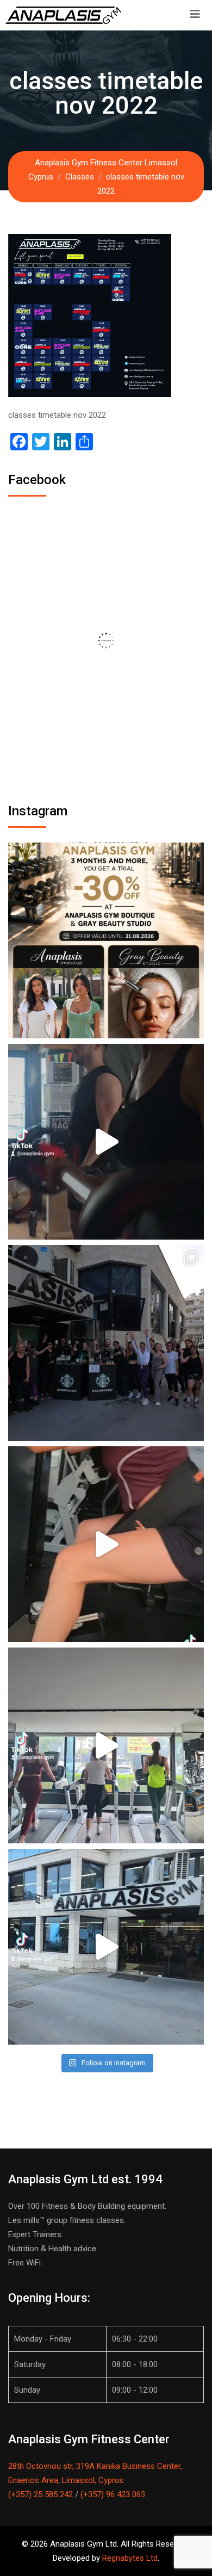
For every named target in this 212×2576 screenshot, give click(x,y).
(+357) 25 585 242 (40, 2494)
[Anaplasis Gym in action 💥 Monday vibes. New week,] (106, 1947)
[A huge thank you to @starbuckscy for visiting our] (106, 1343)
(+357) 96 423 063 (113, 2494)
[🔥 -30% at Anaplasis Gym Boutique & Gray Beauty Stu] (106, 940)
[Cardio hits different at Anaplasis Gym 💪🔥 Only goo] (106, 1745)
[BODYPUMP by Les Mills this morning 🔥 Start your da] (106, 1142)
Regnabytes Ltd (130, 2558)
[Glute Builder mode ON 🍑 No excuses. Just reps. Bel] (106, 1544)
